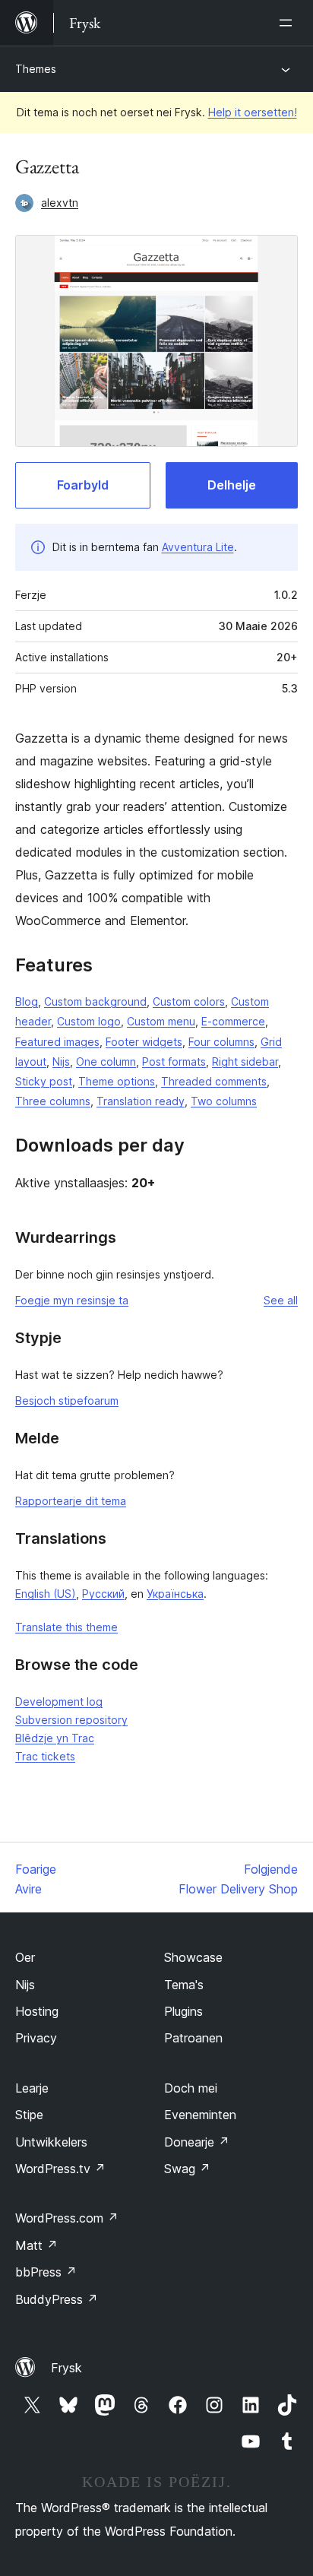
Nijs (61, 1061)
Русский (103, 1594)
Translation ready (141, 1101)
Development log (59, 1701)
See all (281, 1300)
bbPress (46, 2272)
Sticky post (44, 1081)
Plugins (183, 2011)
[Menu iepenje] (289, 23)
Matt (36, 2245)
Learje (32, 2088)
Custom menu (161, 1021)
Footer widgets (144, 1042)
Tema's (184, 1985)
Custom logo (89, 1021)
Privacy (36, 2038)
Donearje (197, 2142)
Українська (175, 1594)
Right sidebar (245, 1061)
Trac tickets (45, 1756)
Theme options (117, 1081)
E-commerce (233, 1021)
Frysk (66, 2368)
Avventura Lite (198, 547)
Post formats (174, 1061)
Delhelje (232, 485)
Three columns (53, 1101)
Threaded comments (214, 1081)
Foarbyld (83, 485)
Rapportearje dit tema (71, 1501)
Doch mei (191, 2088)
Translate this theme (66, 1627)
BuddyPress (57, 2299)
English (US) (46, 1594)
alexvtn (60, 203)
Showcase (193, 1957)
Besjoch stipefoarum (67, 1400)
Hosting (37, 2011)
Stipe (29, 2115)
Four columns (221, 1042)
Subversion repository (71, 1720)
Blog (27, 1001)
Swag (187, 2169)
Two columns (224, 1101)
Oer (25, 1957)
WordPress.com (67, 2218)
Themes (36, 69)
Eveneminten (200, 2115)
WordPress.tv (60, 2169)
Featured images (57, 1042)
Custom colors (189, 1001)
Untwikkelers (51, 2142)
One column (106, 1061)
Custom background (95, 1001)
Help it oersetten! (253, 112)
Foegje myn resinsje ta (72, 1300)
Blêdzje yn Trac (55, 1738)
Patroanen (193, 2038)
